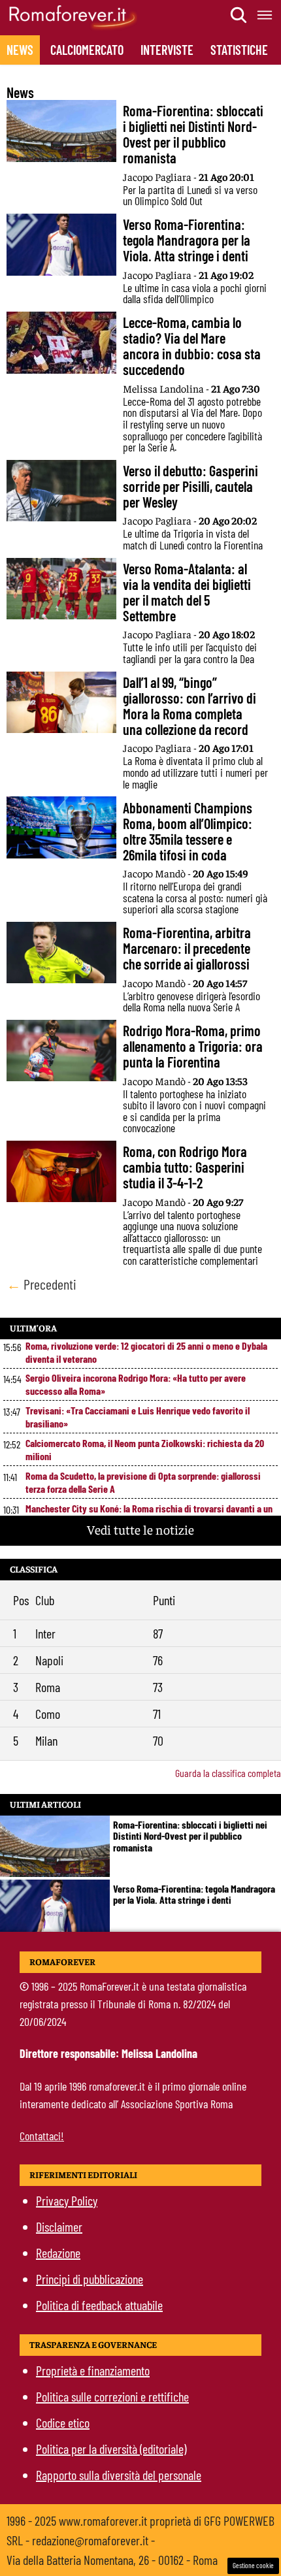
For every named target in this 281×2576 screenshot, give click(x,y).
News (20, 50)
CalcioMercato (87, 50)
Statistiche (239, 50)
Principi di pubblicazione (90, 2279)
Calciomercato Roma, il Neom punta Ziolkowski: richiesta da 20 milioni (145, 1449)
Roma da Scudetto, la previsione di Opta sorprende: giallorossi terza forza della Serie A (143, 1482)
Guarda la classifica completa (228, 1773)
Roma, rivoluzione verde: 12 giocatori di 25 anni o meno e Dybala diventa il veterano (146, 1352)
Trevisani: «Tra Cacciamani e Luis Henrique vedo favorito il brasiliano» (138, 1417)
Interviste (167, 50)
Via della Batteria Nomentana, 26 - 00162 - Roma (112, 2560)
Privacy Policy (67, 2200)
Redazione (58, 2253)
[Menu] (265, 15)
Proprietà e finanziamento (93, 2370)
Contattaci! (42, 2136)
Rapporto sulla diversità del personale (119, 2475)
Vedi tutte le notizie (140, 1529)
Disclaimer (59, 2226)
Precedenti (41, 1284)
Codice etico (63, 2422)
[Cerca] (239, 15)
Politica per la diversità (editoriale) (111, 2449)
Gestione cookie (253, 2565)
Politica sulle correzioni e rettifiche (112, 2396)
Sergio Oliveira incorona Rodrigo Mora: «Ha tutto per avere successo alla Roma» (136, 1384)
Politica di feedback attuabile (99, 2305)
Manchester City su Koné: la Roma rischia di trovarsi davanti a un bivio (149, 1515)
